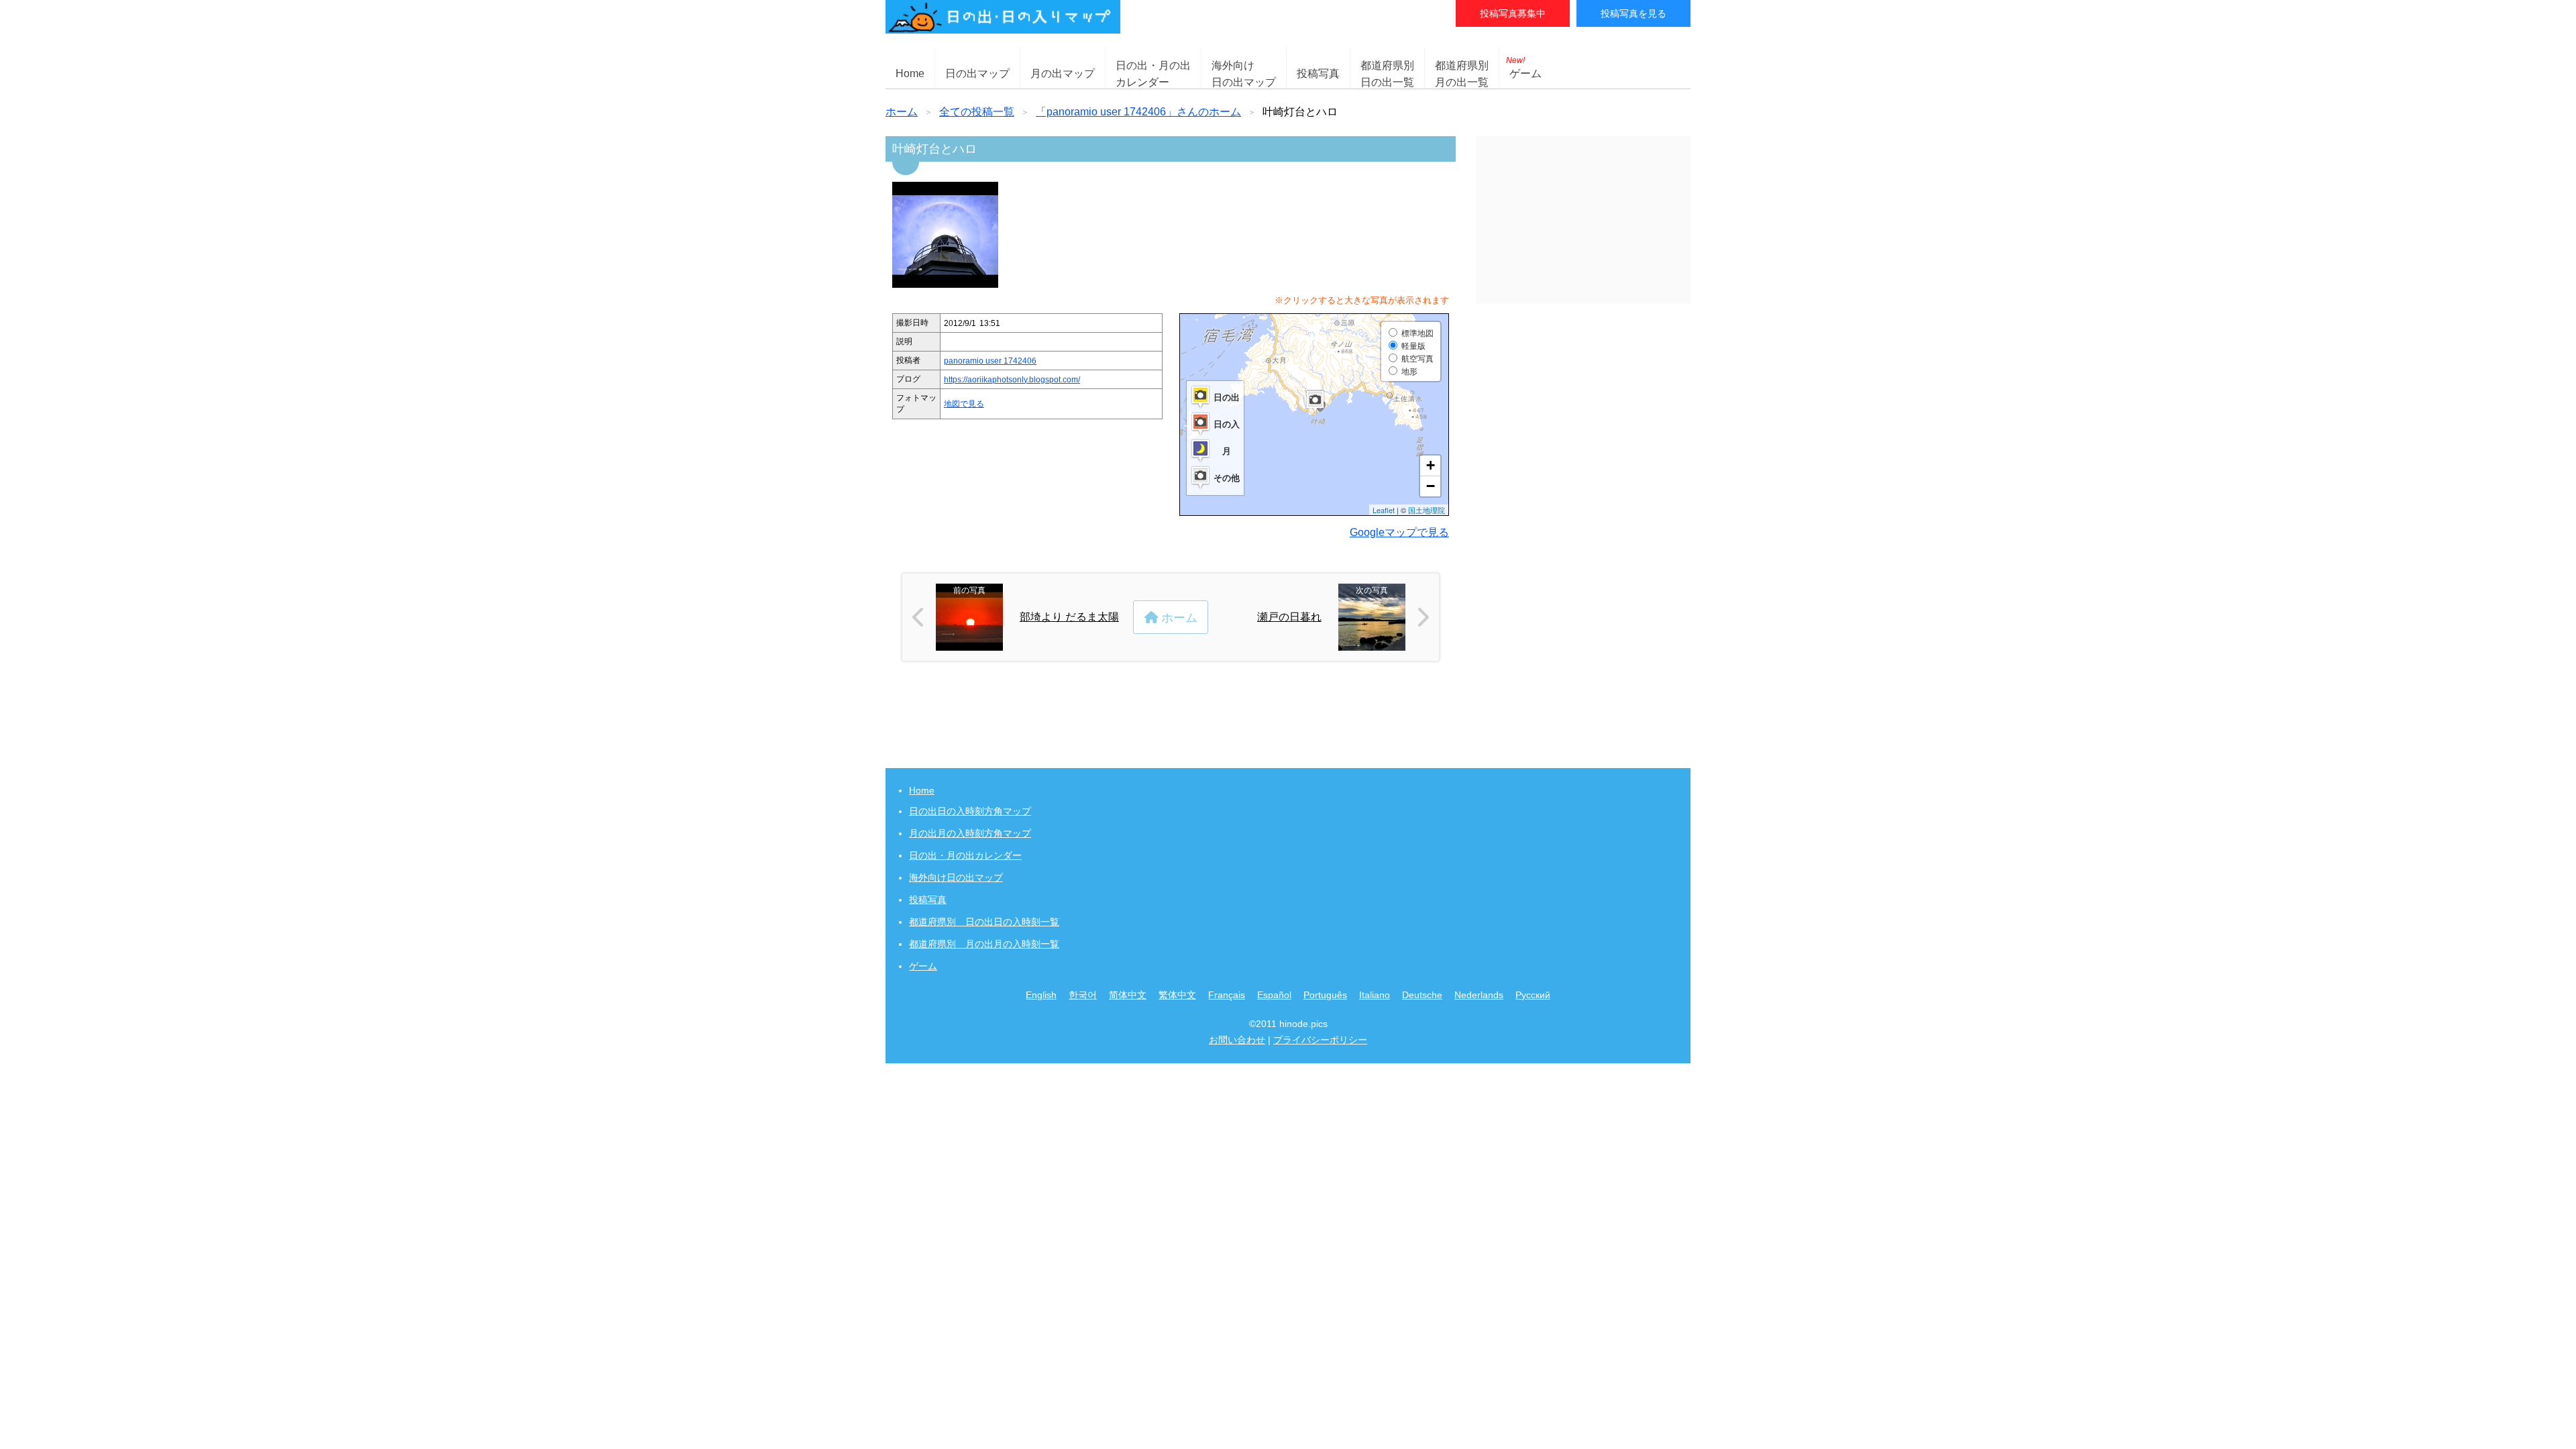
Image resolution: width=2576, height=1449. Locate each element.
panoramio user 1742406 (990, 361)
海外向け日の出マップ (956, 877)
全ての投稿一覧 (977, 112)
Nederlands (1479, 995)
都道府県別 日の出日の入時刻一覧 (984, 922)
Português (1325, 995)
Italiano (1375, 995)
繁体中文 (1177, 995)
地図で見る (964, 404)
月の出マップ (1063, 73)
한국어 (1083, 995)
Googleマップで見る (1399, 532)
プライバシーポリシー (1320, 1040)
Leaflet (1384, 510)
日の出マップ (977, 73)
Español (1274, 995)
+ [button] (1431, 465)
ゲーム (1524, 67)
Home (910, 73)
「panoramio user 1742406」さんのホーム (1138, 112)
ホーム (902, 112)
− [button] (1431, 486)
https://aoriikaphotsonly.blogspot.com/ (1012, 380)
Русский (1533, 995)
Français (1227, 995)
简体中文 (1128, 995)
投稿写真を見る (1633, 13)
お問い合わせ (1237, 1040)
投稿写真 (1318, 73)
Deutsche (1422, 995)
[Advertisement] (1583, 220)
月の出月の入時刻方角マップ (970, 833)
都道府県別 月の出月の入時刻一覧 (984, 944)
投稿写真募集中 (1513, 13)
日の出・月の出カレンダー (965, 855)
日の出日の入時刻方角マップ (970, 811)
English (1041, 995)
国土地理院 (1427, 510)
